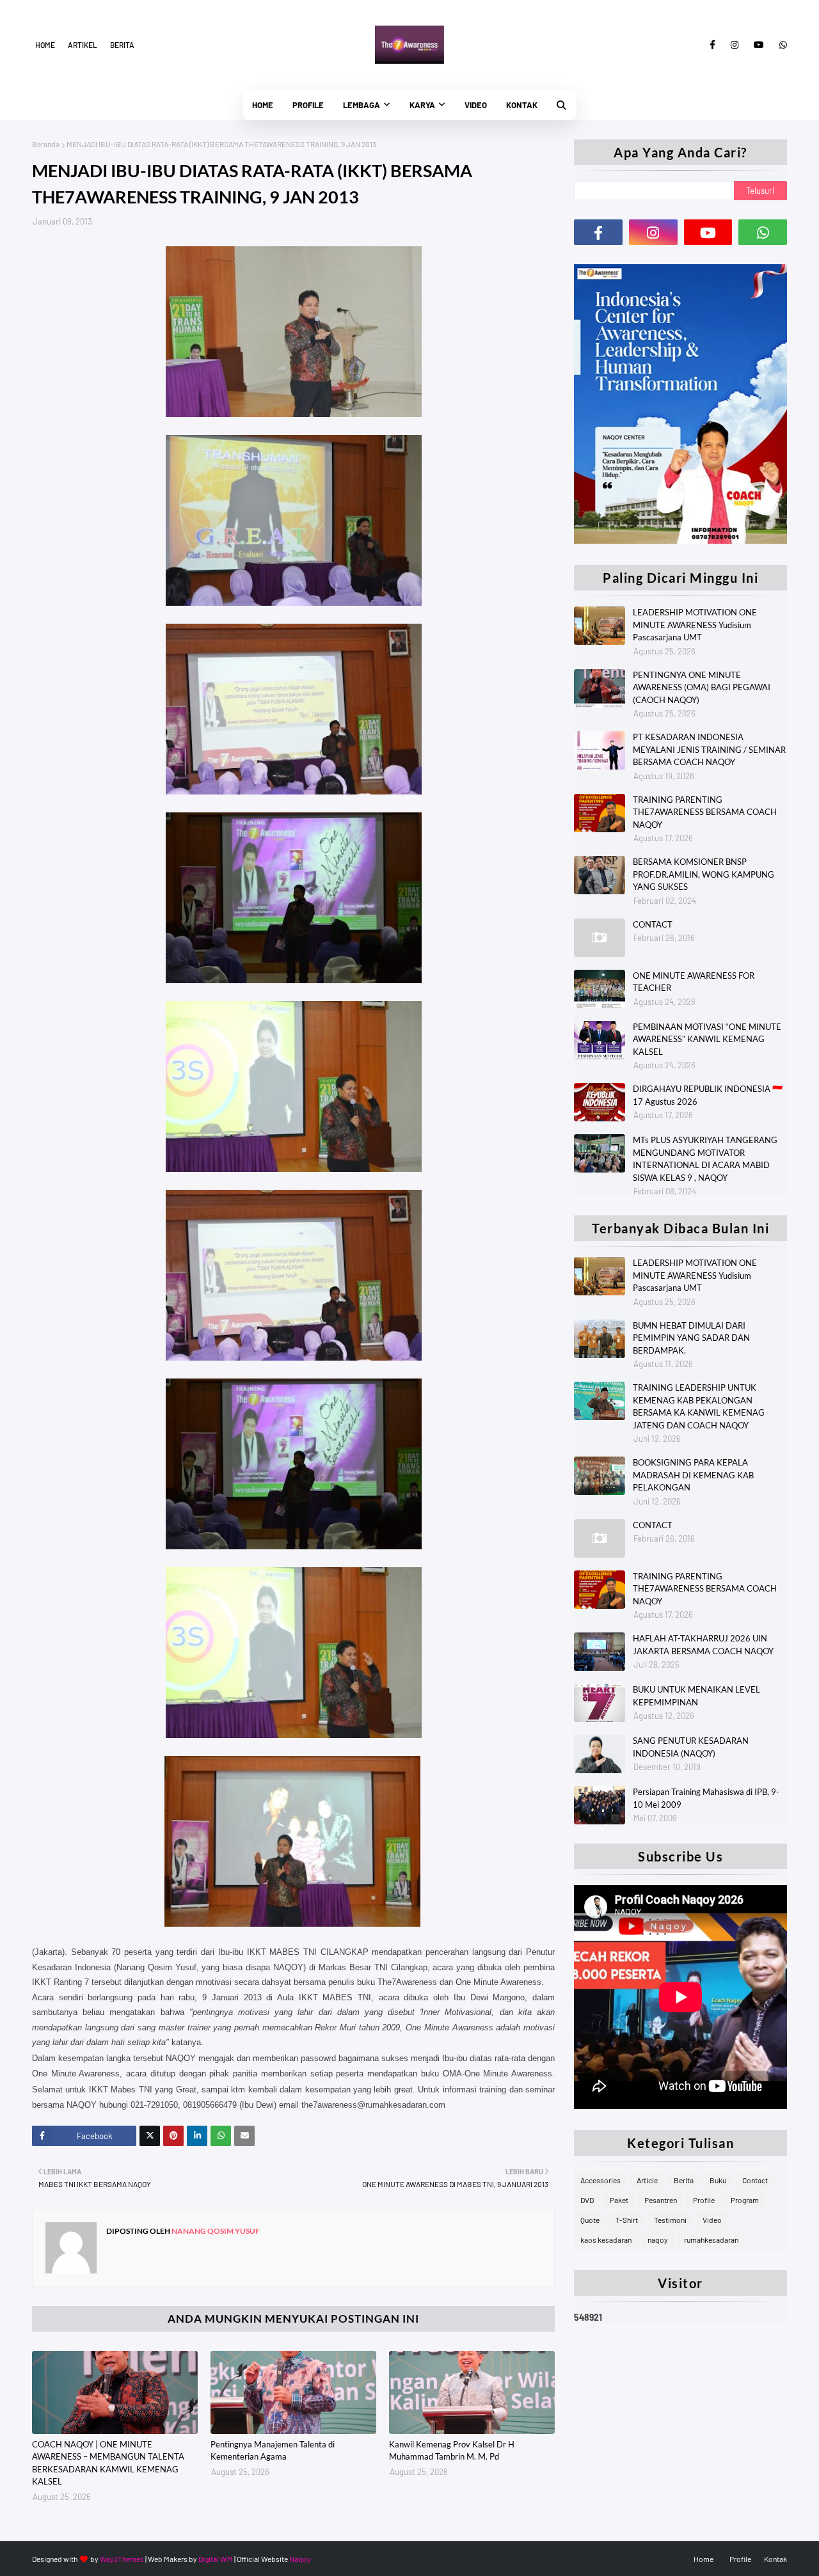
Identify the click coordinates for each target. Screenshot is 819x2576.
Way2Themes (122, 2559)
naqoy (658, 2240)
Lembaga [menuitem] (362, 105)
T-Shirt (627, 2220)
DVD (587, 2200)
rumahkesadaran (711, 2240)
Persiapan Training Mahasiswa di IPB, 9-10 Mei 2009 (706, 1798)
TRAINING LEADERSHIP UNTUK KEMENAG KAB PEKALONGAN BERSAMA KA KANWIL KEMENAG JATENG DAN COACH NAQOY (699, 1406)
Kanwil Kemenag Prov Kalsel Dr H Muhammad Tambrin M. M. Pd (452, 2451)
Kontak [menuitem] (522, 105)
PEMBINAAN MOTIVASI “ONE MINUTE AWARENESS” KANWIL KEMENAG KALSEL (707, 1039)
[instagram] (735, 45)
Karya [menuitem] (422, 105)
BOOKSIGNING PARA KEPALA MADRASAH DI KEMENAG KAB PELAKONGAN (693, 1475)
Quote (590, 2220)
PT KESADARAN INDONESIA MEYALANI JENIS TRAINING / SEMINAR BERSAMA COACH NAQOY (709, 749)
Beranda (46, 144)
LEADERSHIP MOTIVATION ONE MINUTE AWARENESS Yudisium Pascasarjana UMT (695, 625)
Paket (619, 2200)
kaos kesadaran (606, 2240)
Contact (755, 2180)
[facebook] (712, 45)
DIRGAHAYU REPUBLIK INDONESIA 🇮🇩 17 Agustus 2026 (708, 1095)
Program (745, 2200)
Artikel (83, 45)
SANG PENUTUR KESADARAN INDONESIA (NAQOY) (691, 1747)
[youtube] (759, 45)
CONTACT (653, 924)
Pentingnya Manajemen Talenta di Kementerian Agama (273, 2451)
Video (712, 2220)
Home (45, 45)
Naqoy (300, 2559)
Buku (718, 2180)
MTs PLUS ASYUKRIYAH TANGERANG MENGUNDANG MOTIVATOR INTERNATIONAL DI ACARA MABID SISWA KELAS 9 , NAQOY (705, 1159)
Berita (122, 45)
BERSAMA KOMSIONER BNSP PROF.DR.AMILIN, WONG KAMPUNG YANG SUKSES (704, 874)
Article (647, 2180)
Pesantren (661, 2200)
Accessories (600, 2180)
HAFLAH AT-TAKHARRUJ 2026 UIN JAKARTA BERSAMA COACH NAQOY (703, 1645)
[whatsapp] (781, 45)
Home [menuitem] (263, 105)
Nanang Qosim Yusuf (215, 2231)
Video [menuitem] (476, 105)
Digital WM (216, 2559)
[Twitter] (150, 2136)
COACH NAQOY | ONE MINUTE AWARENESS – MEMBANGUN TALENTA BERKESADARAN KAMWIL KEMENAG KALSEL (108, 2463)
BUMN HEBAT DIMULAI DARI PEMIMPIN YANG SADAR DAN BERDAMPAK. (691, 1338)
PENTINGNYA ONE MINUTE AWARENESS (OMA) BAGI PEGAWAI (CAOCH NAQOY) (702, 687)
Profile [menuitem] (308, 105)
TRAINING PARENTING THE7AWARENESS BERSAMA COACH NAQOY (705, 812)
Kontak (775, 2559)
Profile (704, 2200)
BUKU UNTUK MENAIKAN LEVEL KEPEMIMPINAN (696, 1696)
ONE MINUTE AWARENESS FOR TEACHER (694, 982)
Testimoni (670, 2220)
